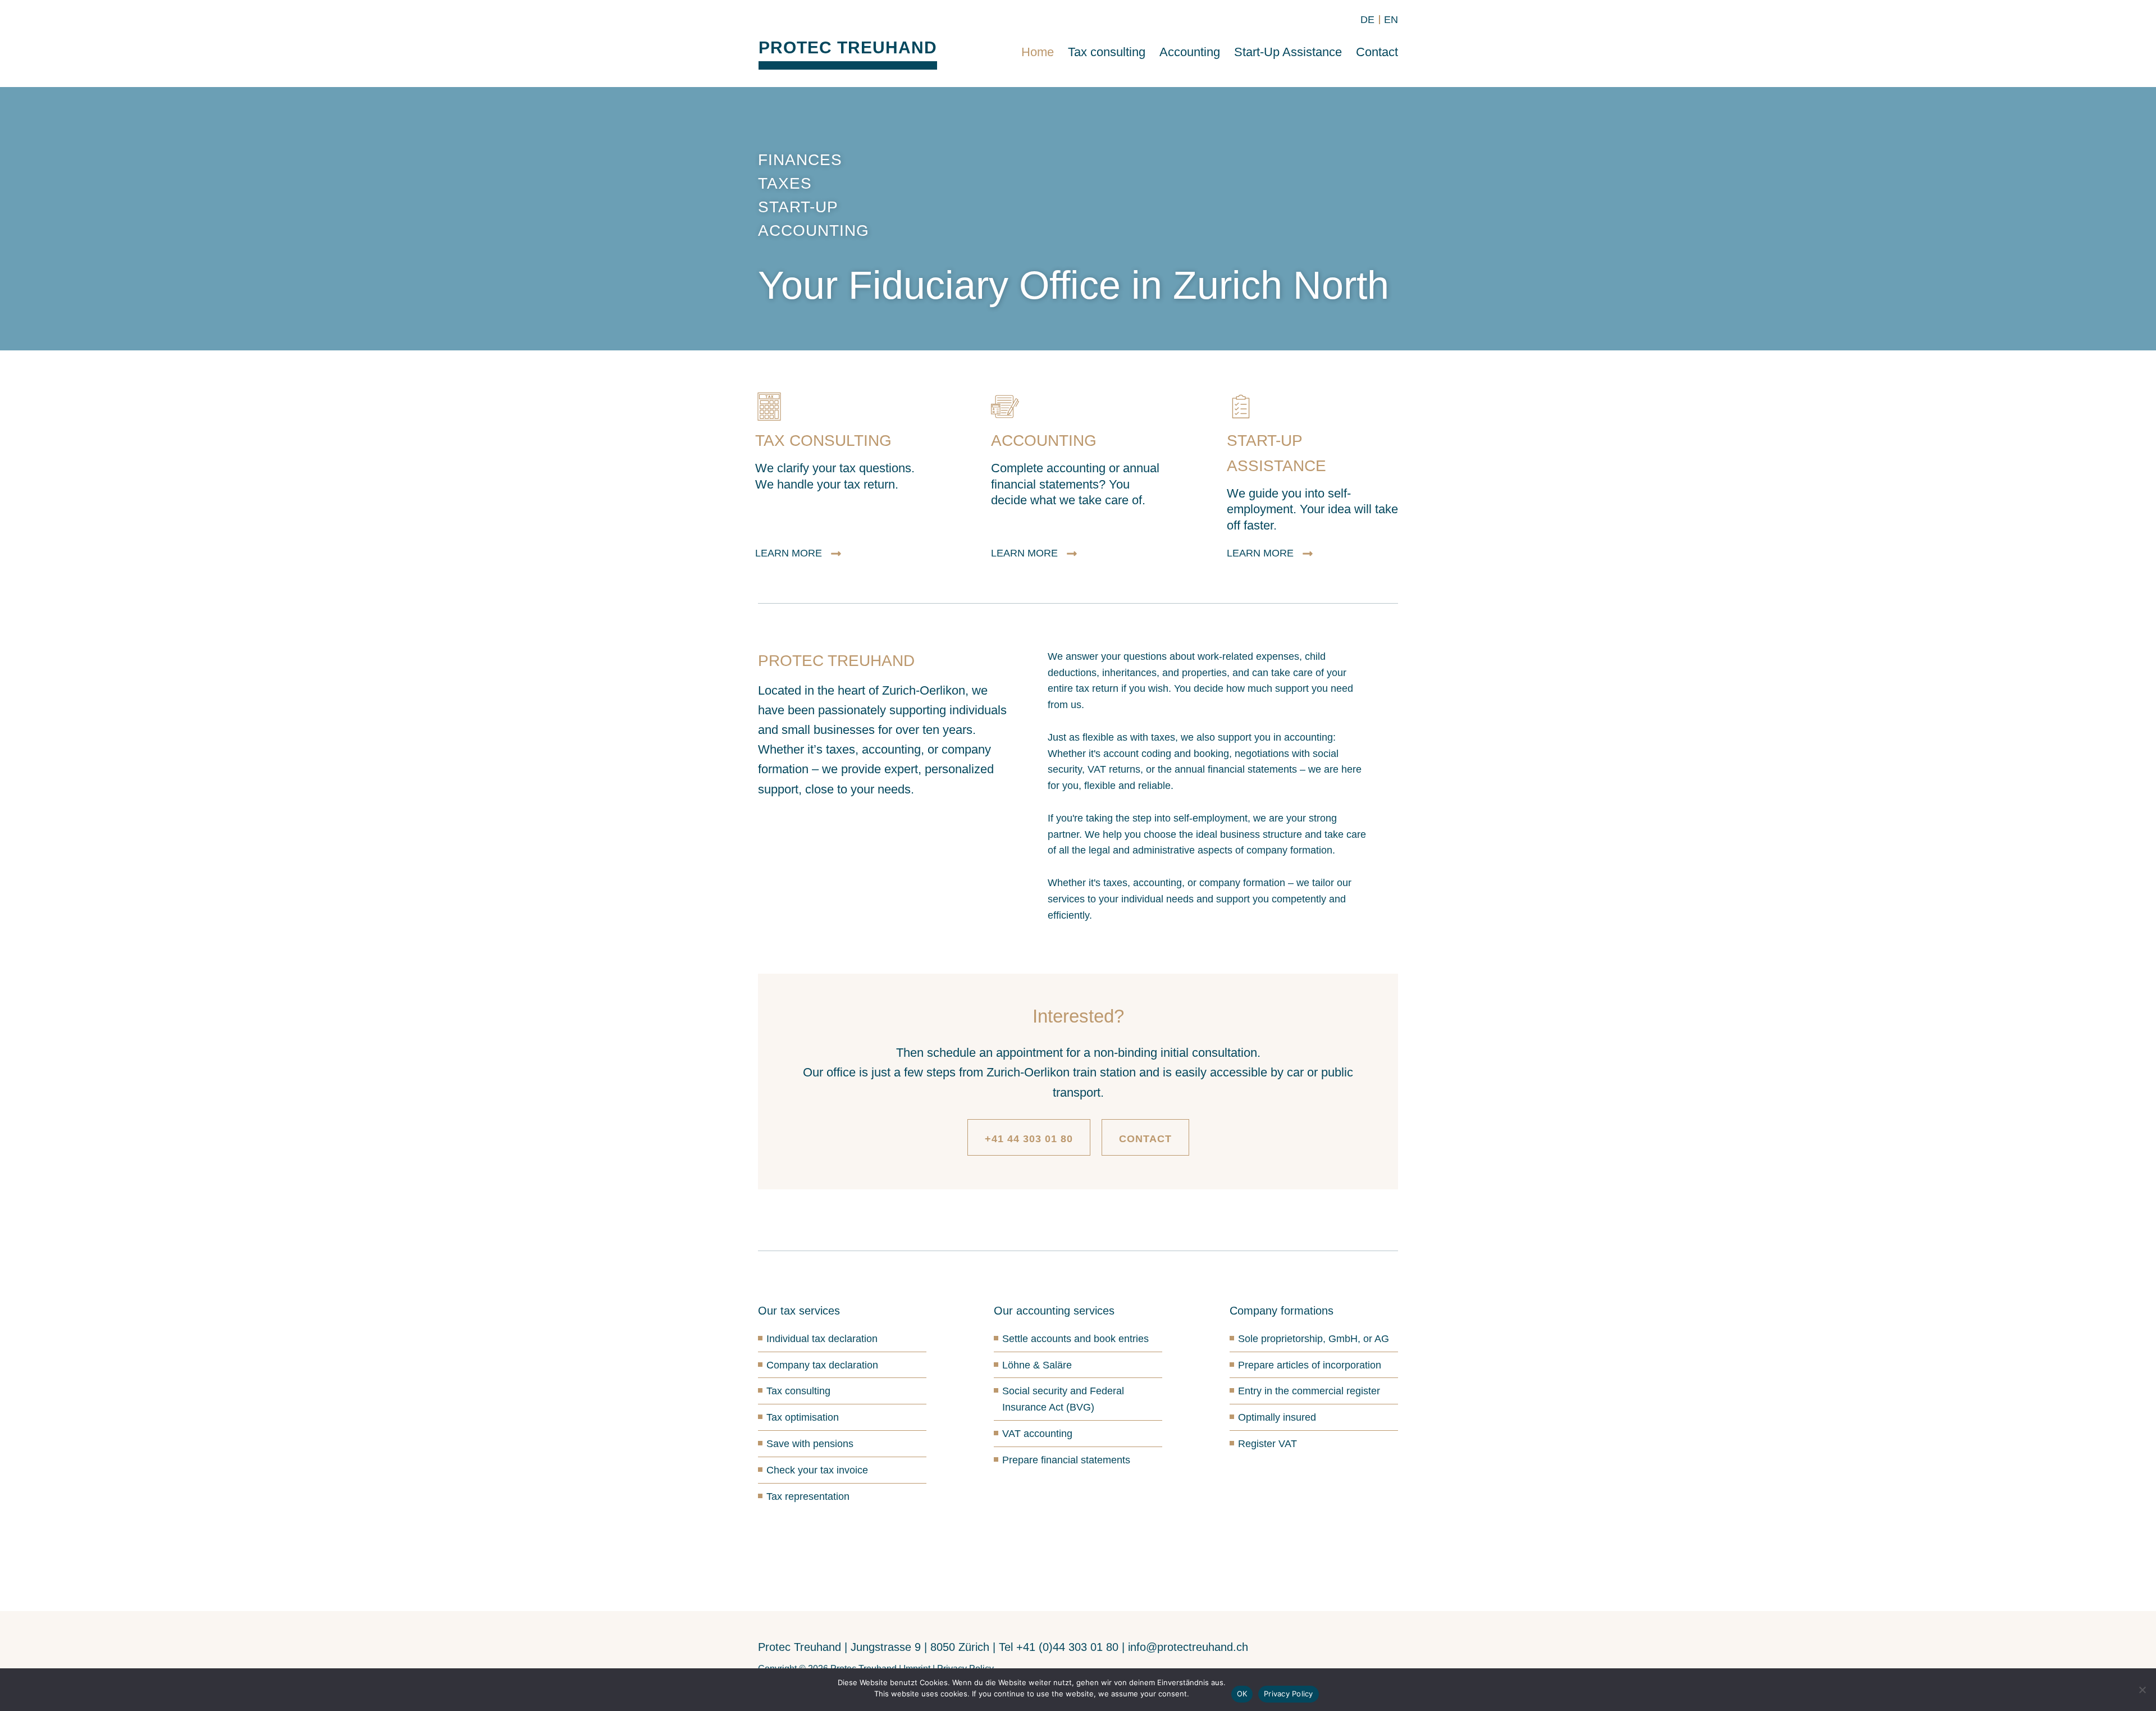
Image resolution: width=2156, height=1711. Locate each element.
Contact (1377, 52)
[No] (2142, 1690)
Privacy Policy (1289, 1694)
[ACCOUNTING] (1005, 407)
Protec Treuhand (848, 47)
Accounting (1190, 52)
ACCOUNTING (1044, 441)
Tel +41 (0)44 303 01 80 (1059, 1647)
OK (1242, 1694)
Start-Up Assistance (1288, 52)
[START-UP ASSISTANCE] (1241, 407)
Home (1038, 52)
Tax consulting (1107, 52)
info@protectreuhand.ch (1188, 1647)
